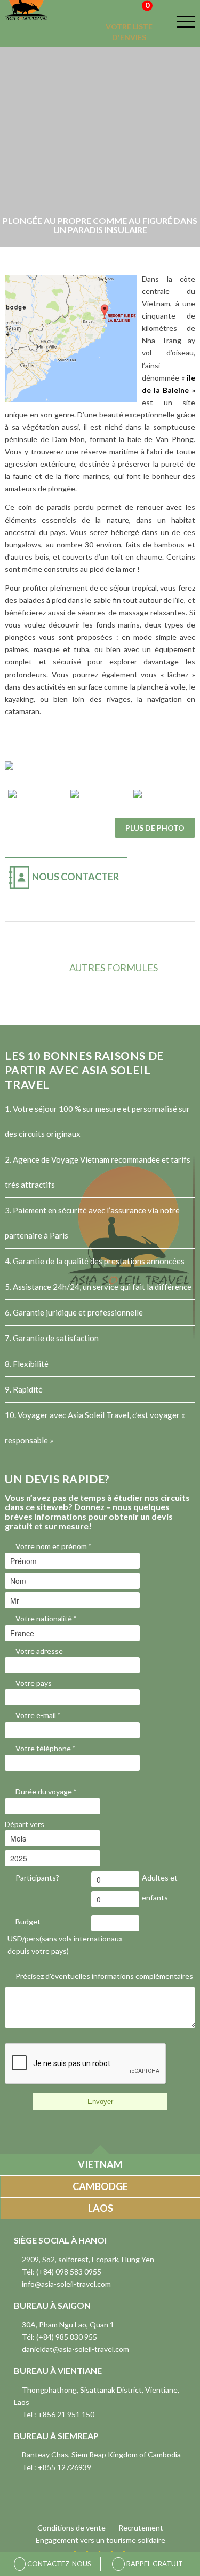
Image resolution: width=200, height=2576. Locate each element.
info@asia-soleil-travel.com (66, 2284)
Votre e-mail (38, 1715)
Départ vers (25, 1824)
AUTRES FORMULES (114, 968)
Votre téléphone (45, 1748)
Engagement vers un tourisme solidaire (101, 2540)
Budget (28, 1921)
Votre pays (34, 1683)
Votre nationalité (46, 1618)
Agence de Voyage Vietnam (61, 1159)
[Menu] (179, 21)
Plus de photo (155, 828)
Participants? (37, 1878)
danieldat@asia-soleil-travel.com (75, 2349)
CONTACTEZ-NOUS (58, 2564)
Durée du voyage (46, 1792)
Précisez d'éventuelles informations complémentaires (104, 1976)
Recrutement (141, 2528)
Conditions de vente (71, 2528)
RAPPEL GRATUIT (154, 2564)
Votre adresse (39, 1651)
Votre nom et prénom (53, 1546)
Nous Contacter (75, 877)
